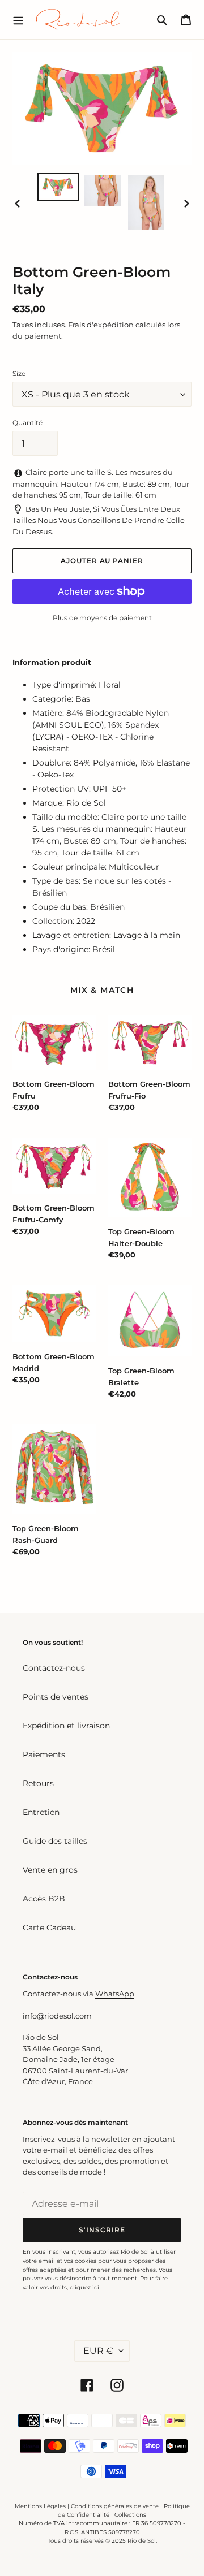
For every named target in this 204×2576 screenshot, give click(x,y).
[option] (58, 187)
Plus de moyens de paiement (102, 618)
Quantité (27, 423)
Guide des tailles (55, 1841)
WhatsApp (115, 1994)
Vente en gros (50, 1870)
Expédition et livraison (66, 1726)
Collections (130, 2515)
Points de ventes (56, 1697)
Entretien (41, 1812)
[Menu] (18, 19)
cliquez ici (84, 2287)
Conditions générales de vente (115, 2506)
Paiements (44, 1754)
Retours (38, 1783)
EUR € (98, 2351)
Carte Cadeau (49, 1927)
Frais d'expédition (101, 325)
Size (19, 373)
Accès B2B (44, 1899)
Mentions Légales (40, 2506)
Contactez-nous (54, 1668)
